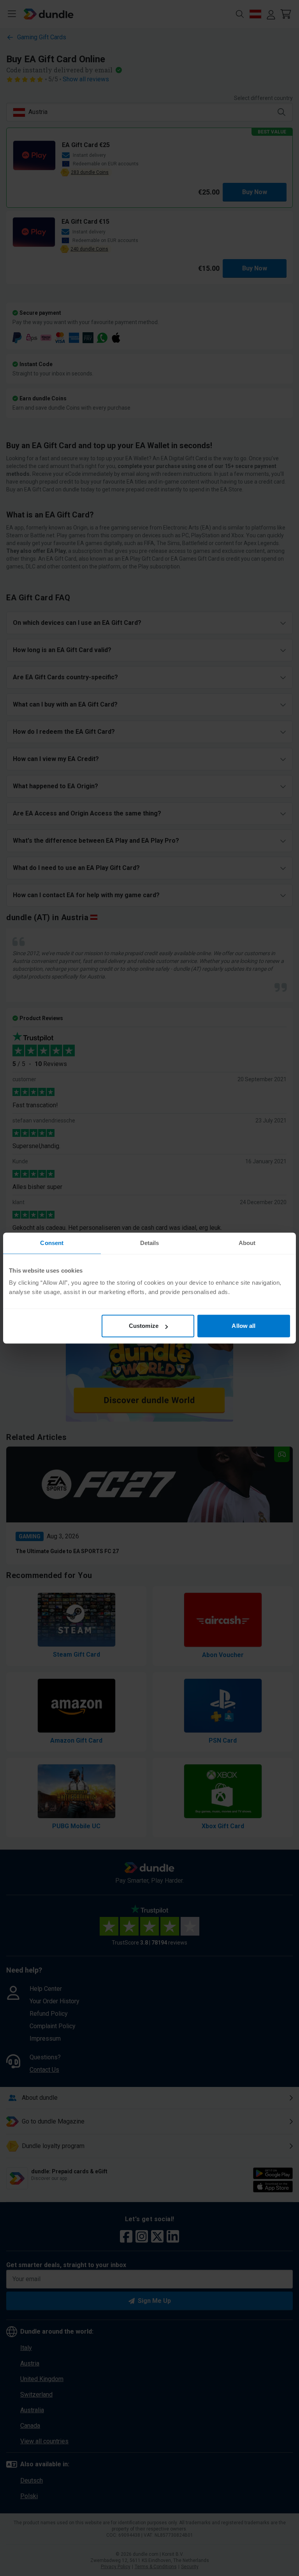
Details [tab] (150, 1243)
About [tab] (247, 1243)
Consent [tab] (52, 1243)
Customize (144, 1326)
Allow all (244, 1326)
